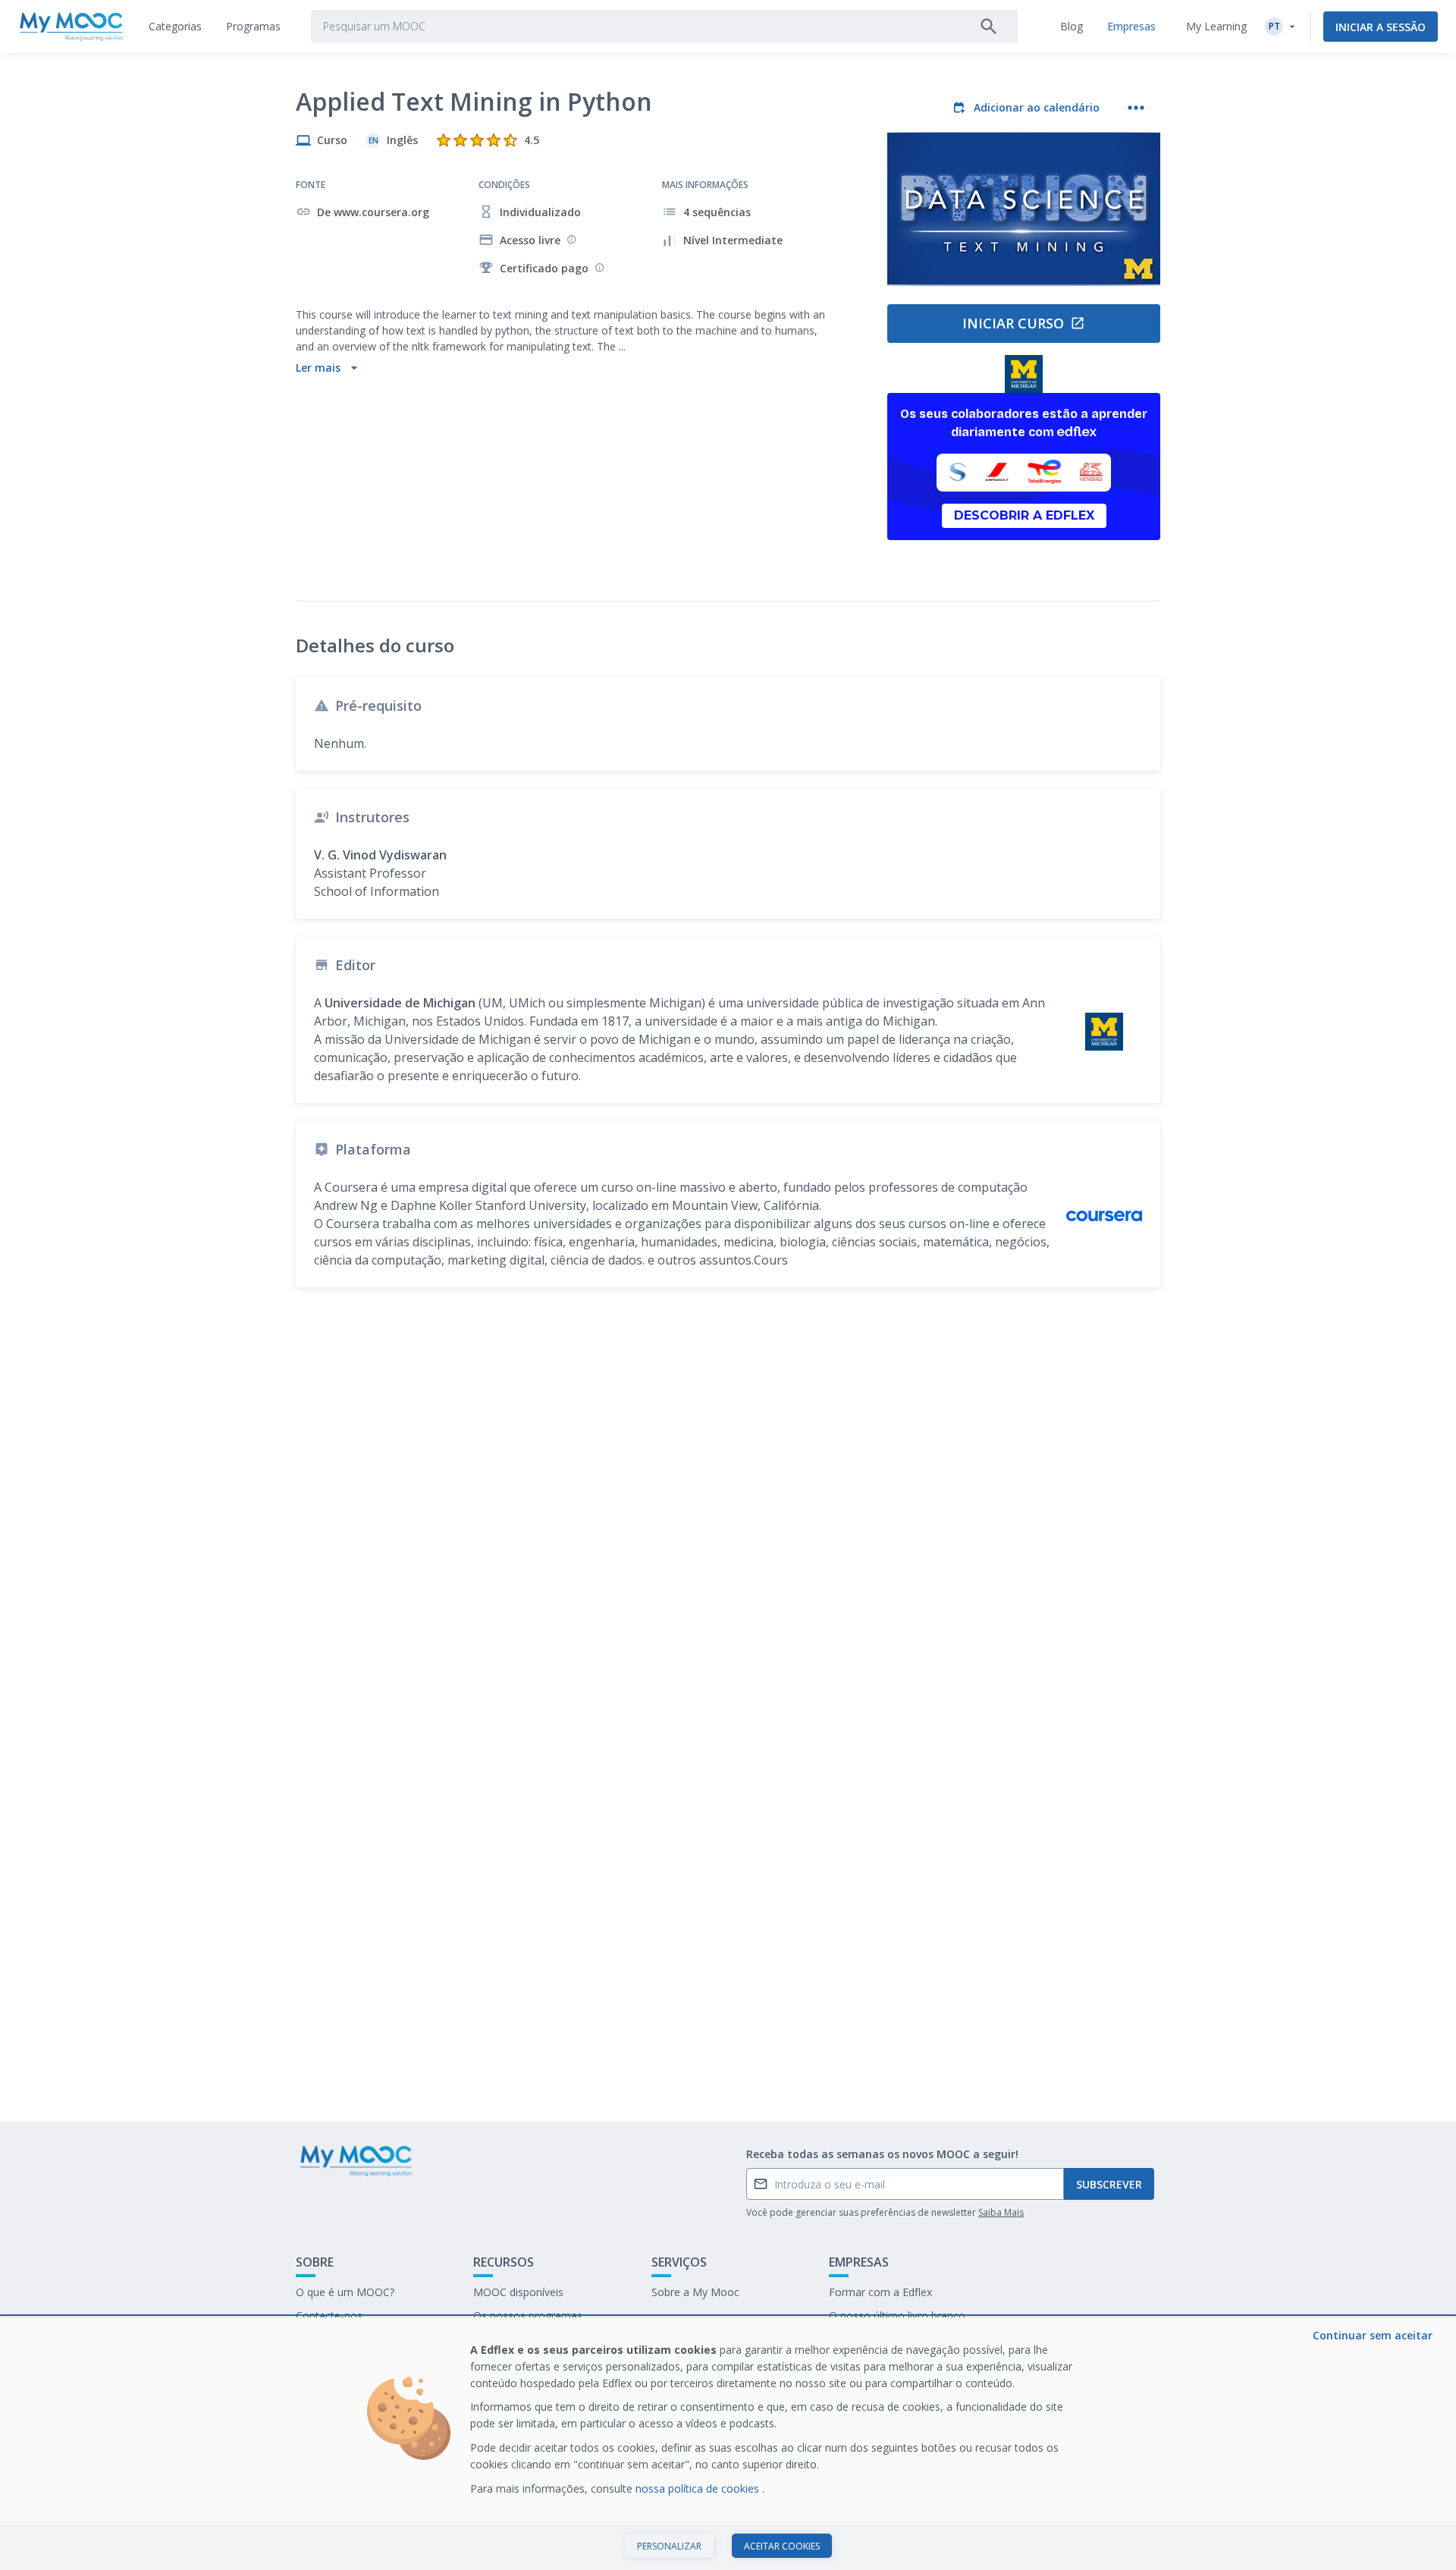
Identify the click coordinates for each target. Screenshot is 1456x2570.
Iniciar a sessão (1381, 27)
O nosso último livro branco (897, 2316)
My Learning (1216, 26)
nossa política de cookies (699, 2488)
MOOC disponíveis (518, 2292)
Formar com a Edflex (880, 2292)
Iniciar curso (1013, 323)
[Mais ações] (1136, 108)
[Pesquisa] (989, 27)
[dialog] (728, 2444)
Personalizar (669, 2546)
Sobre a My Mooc (695, 2292)
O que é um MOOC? (345, 2292)
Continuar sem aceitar (1373, 2335)
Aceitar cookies (782, 2546)
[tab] (175, 27)
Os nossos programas (528, 2316)
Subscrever (1109, 2184)
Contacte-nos (329, 2316)
